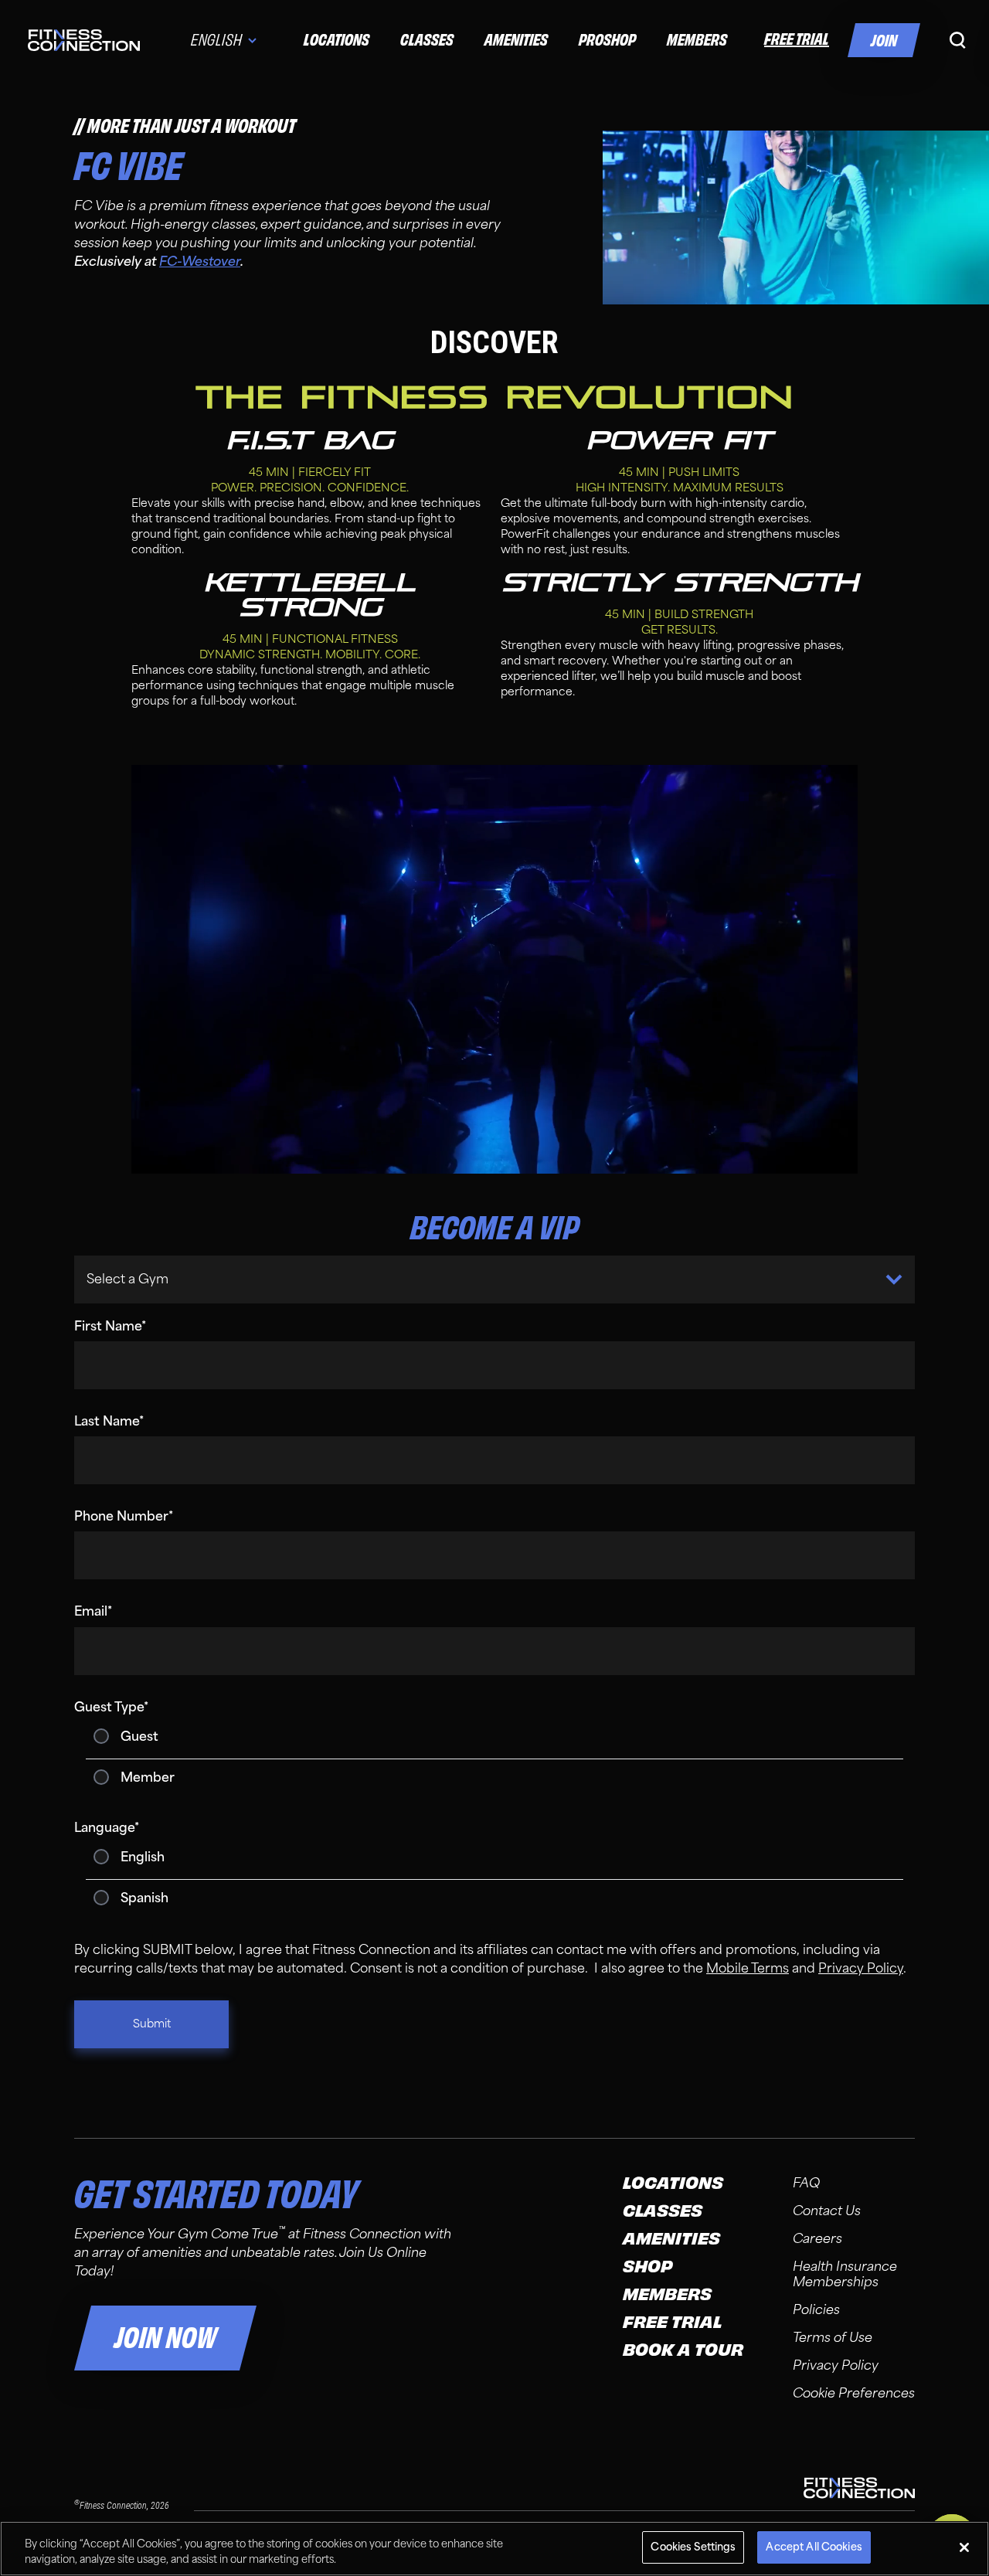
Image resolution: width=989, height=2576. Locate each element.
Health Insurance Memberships (845, 2274)
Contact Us (827, 2211)
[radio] (494, 1737)
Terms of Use (833, 2338)
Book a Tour (683, 2350)
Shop (648, 2267)
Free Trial (672, 2323)
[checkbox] (494, 1757)
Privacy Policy (836, 2365)
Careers (817, 2239)
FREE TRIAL (797, 39)
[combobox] (88, 1280)
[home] (84, 40)
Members (697, 40)
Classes (427, 40)
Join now (165, 2338)
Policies (816, 2310)
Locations (336, 40)
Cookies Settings (693, 2547)
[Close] (964, 2547)
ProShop (607, 40)
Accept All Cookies (814, 2547)
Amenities (516, 40)
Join (884, 41)
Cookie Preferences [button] (854, 2393)
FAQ (806, 2183)
